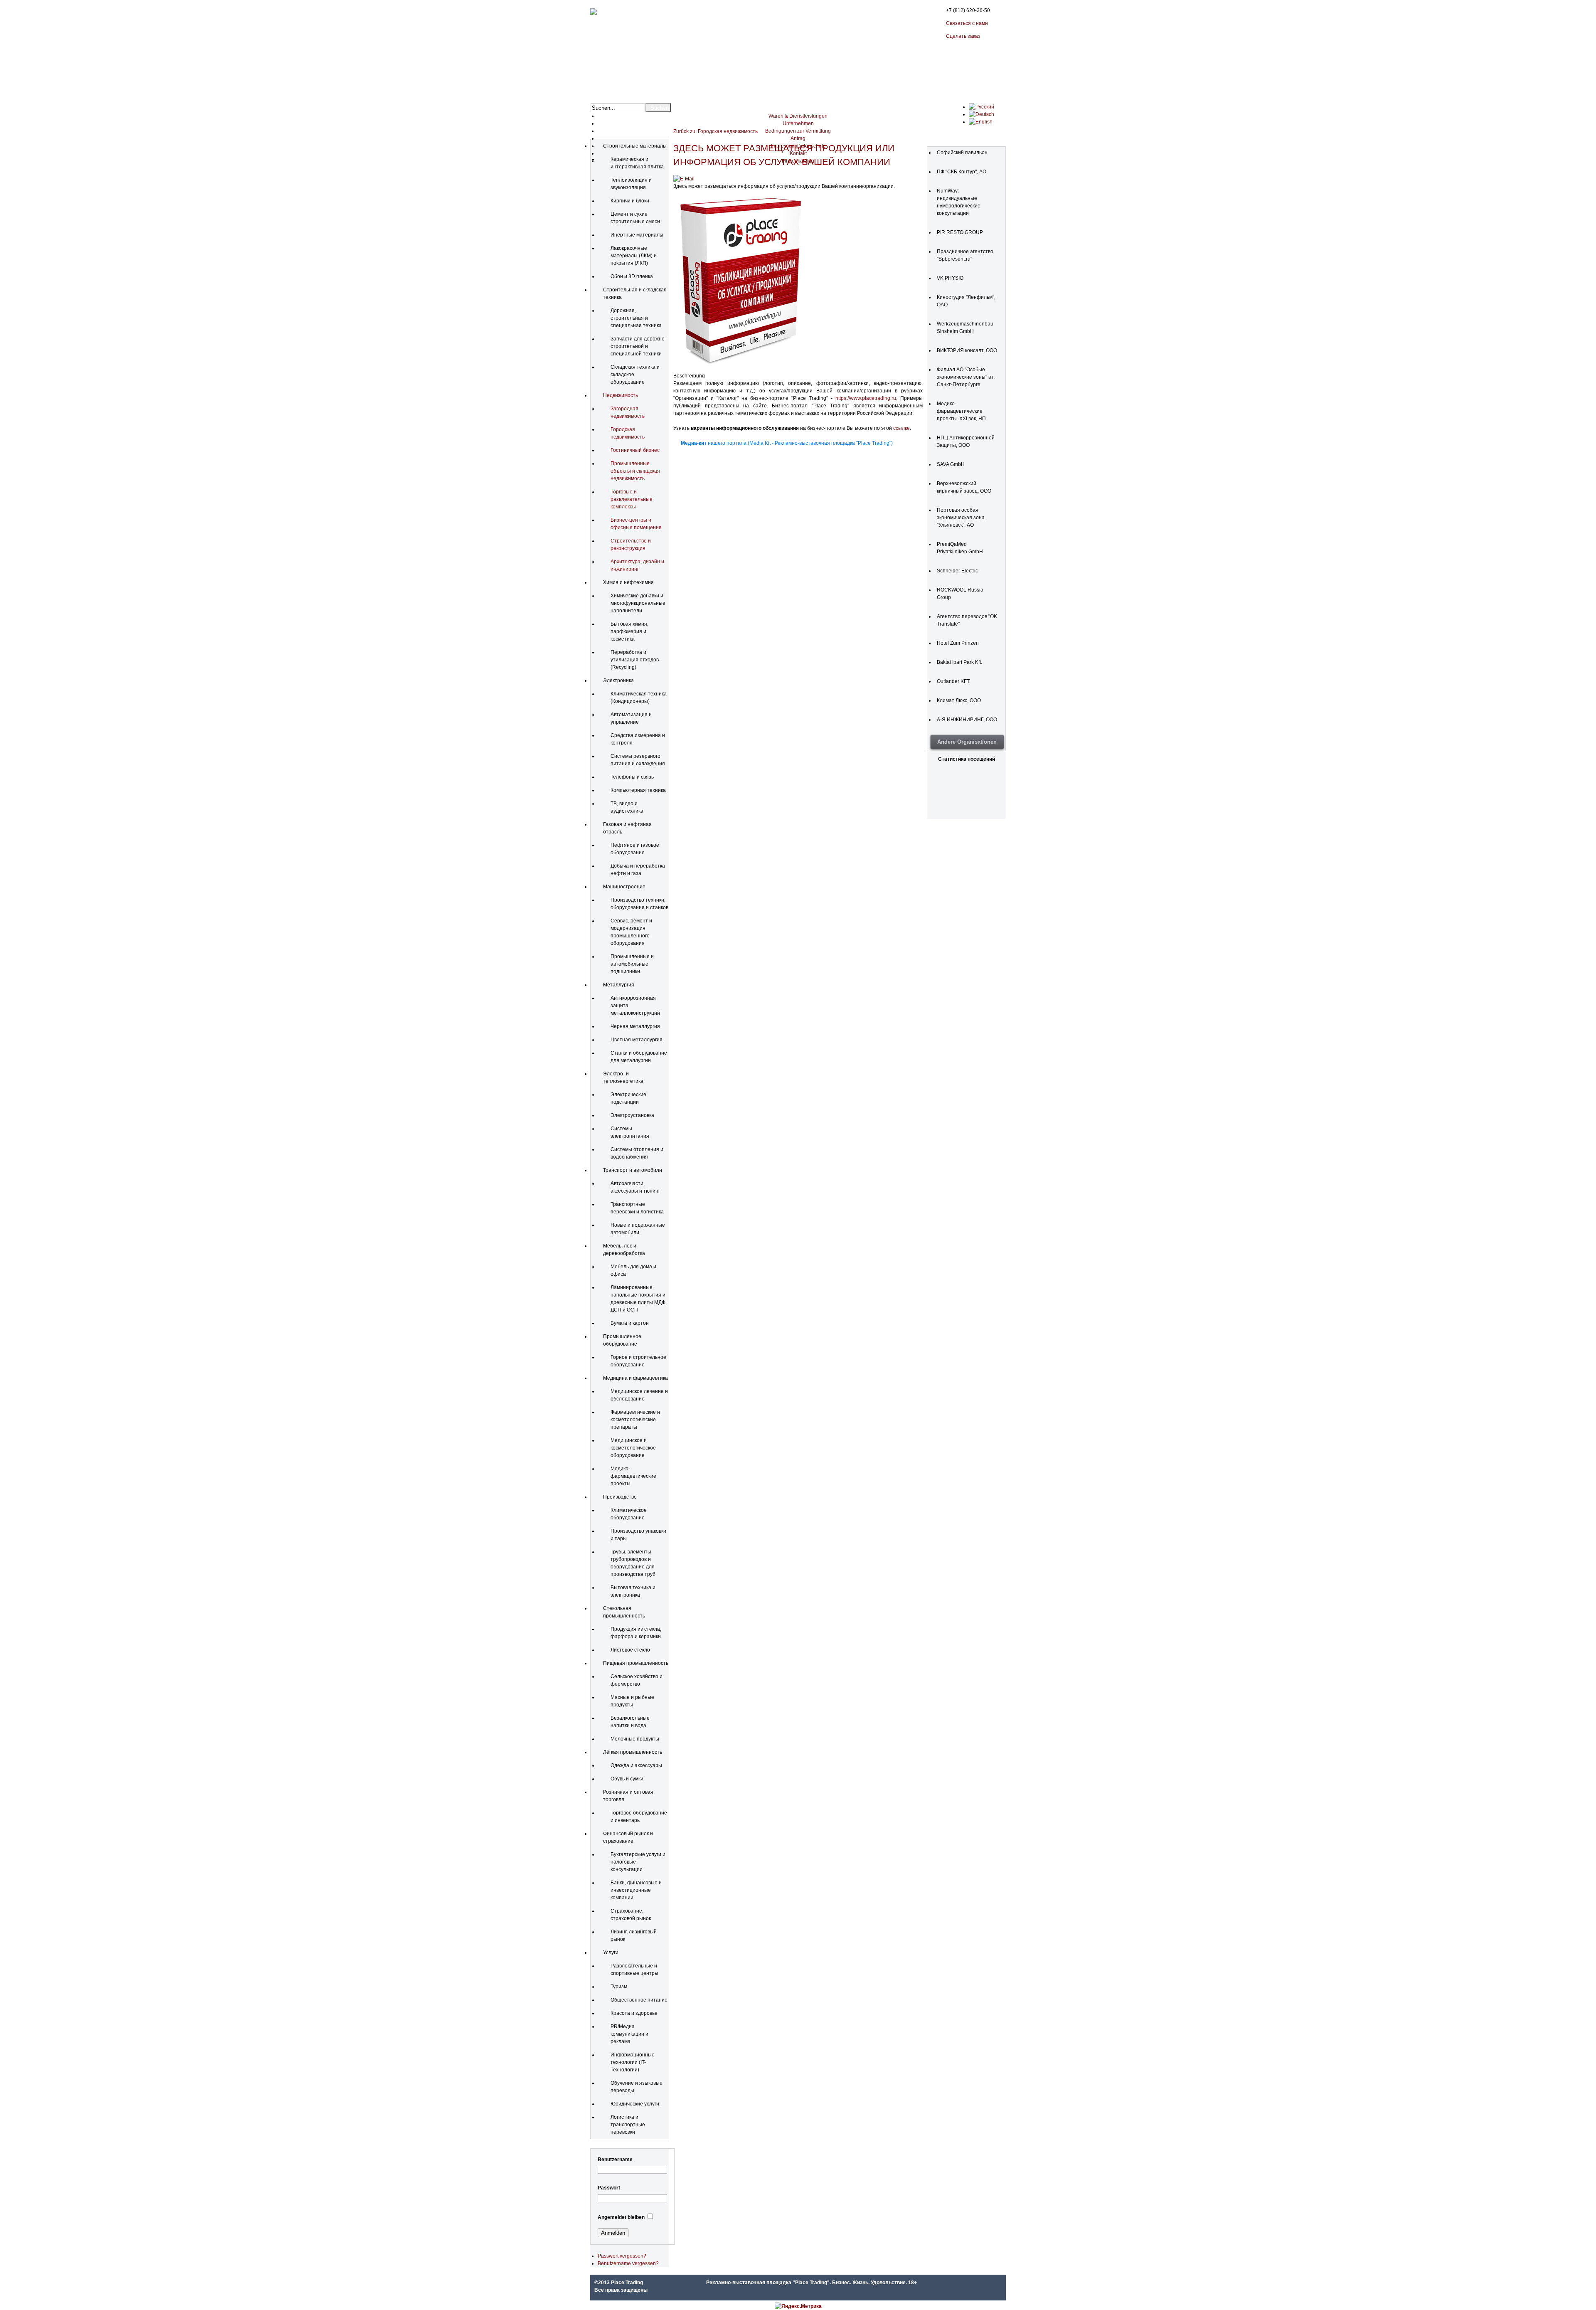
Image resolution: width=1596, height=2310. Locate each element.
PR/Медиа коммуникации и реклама (629, 2034)
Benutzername (615, 2160)
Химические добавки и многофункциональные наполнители (638, 603)
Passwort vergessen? (622, 2256)
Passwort (609, 2188)
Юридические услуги (635, 2104)
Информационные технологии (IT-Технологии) (633, 2062)
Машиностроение (624, 887)
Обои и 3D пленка (632, 276)
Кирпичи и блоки (630, 201)
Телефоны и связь (632, 777)
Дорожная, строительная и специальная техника (636, 318)
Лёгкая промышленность (633, 1752)
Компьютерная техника (638, 790)
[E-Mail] (684, 179)
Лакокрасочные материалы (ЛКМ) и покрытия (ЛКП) (634, 256)
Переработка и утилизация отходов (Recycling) (635, 660)
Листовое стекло (630, 1650)
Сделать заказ (963, 36)
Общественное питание (639, 2000)
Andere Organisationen (967, 742)
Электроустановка (632, 1115)
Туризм (619, 1987)
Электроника (618, 680)
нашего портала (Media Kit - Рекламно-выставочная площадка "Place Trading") (787, 443)
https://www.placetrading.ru (866, 398)
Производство (620, 1497)
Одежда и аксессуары (636, 1765)
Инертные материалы (637, 235)
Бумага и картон (630, 1323)
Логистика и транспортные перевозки (628, 2125)
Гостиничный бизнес (635, 450)
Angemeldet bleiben (621, 2217)
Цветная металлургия (637, 1040)
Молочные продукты (635, 1739)
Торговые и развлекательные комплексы (632, 499)
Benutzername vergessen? (628, 2263)
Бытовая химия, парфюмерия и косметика (629, 631)
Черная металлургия (635, 1026)
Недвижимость (621, 395)
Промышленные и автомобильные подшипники (632, 964)
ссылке (901, 428)
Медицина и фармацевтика (635, 1378)
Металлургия (619, 985)
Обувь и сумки (627, 1779)
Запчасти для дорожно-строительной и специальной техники (638, 346)
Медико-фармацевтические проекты (633, 1476)
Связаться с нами (967, 23)
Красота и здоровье (634, 2013)
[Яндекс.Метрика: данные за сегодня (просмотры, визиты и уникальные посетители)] (798, 2306)
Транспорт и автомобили (633, 1170)
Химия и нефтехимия (628, 582)
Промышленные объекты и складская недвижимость (635, 471)
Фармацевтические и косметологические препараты (635, 1420)
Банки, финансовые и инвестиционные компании (636, 1890)
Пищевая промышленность (636, 1663)
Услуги (611, 1953)
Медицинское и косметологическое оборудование (633, 1448)
